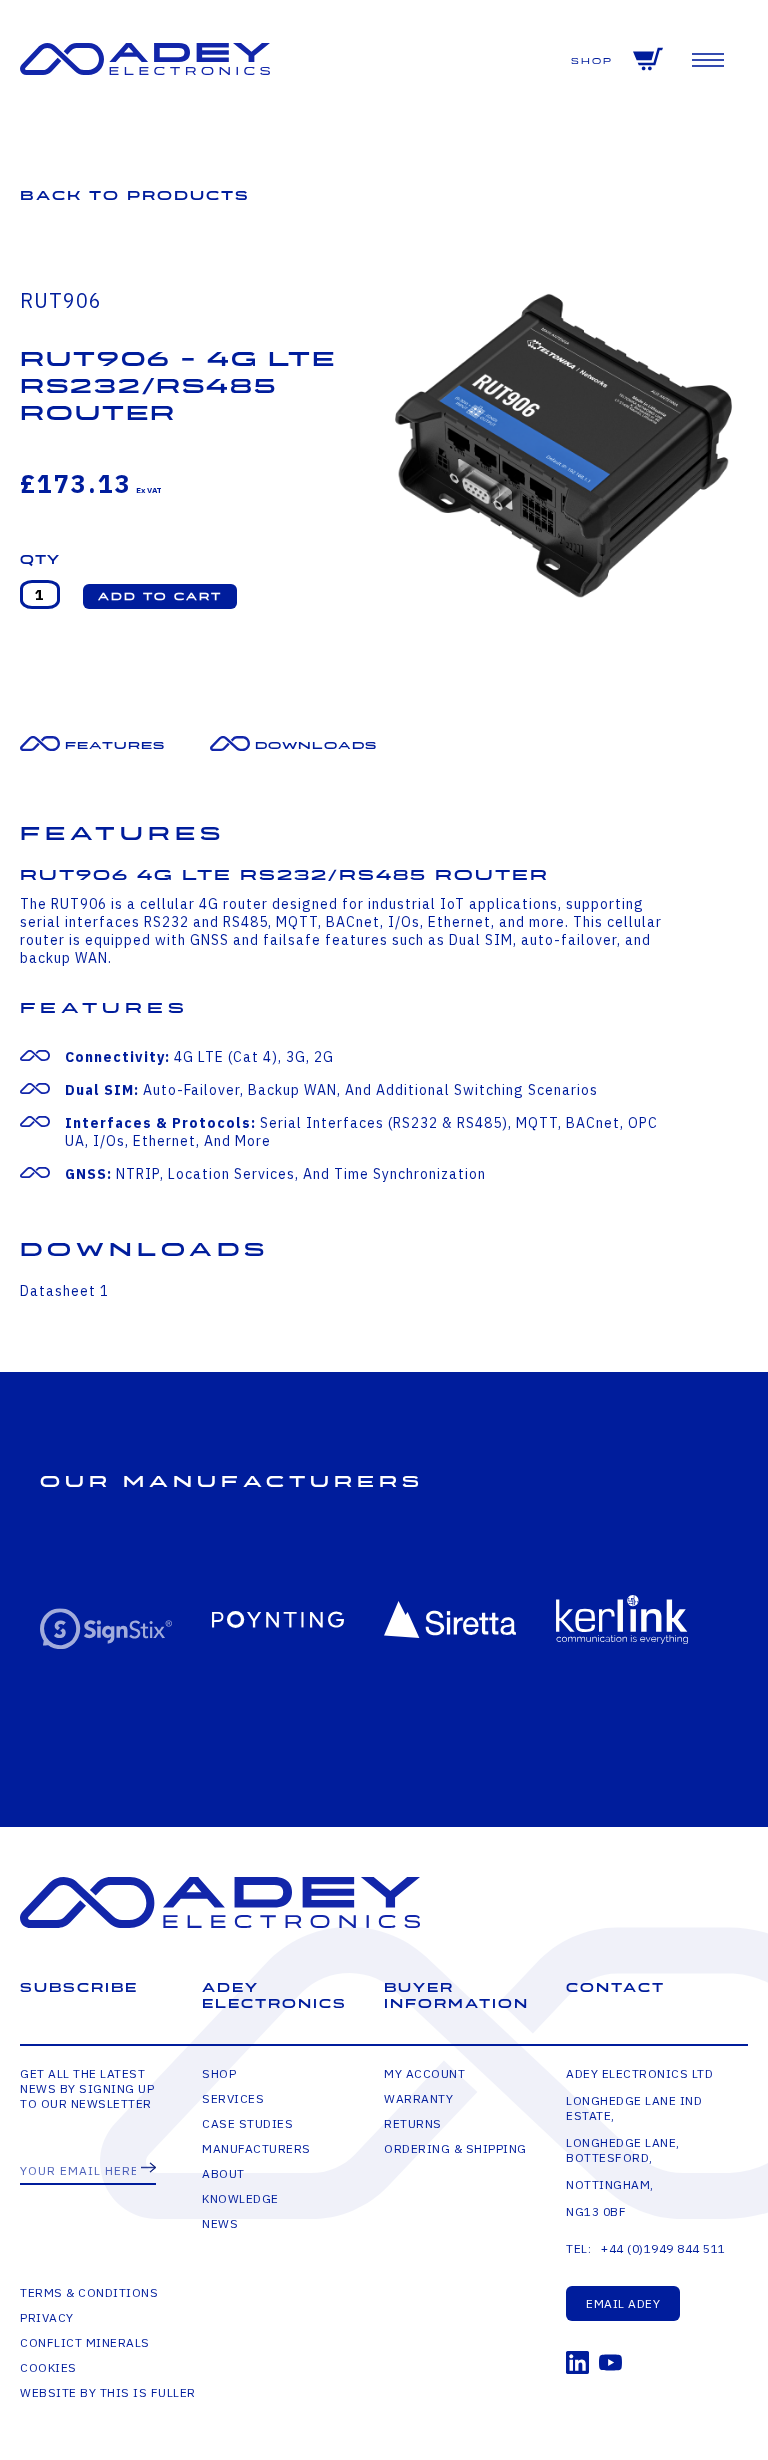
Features (115, 745)
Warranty (418, 2098)
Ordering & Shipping (455, 2148)
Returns (413, 2123)
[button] (160, 596)
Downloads (316, 745)
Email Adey (623, 2303)
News (220, 2223)
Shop (592, 61)
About (223, 2173)
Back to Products (135, 195)
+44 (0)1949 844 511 (663, 2248)
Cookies (48, 2367)
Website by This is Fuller (108, 2392)
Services (233, 2098)
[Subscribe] (148, 2169)
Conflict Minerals (85, 2342)
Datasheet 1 (64, 1291)
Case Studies (247, 2123)
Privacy (47, 2317)
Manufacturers (256, 2148)
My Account (424, 2073)
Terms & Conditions (89, 2292)
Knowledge (240, 2198)
